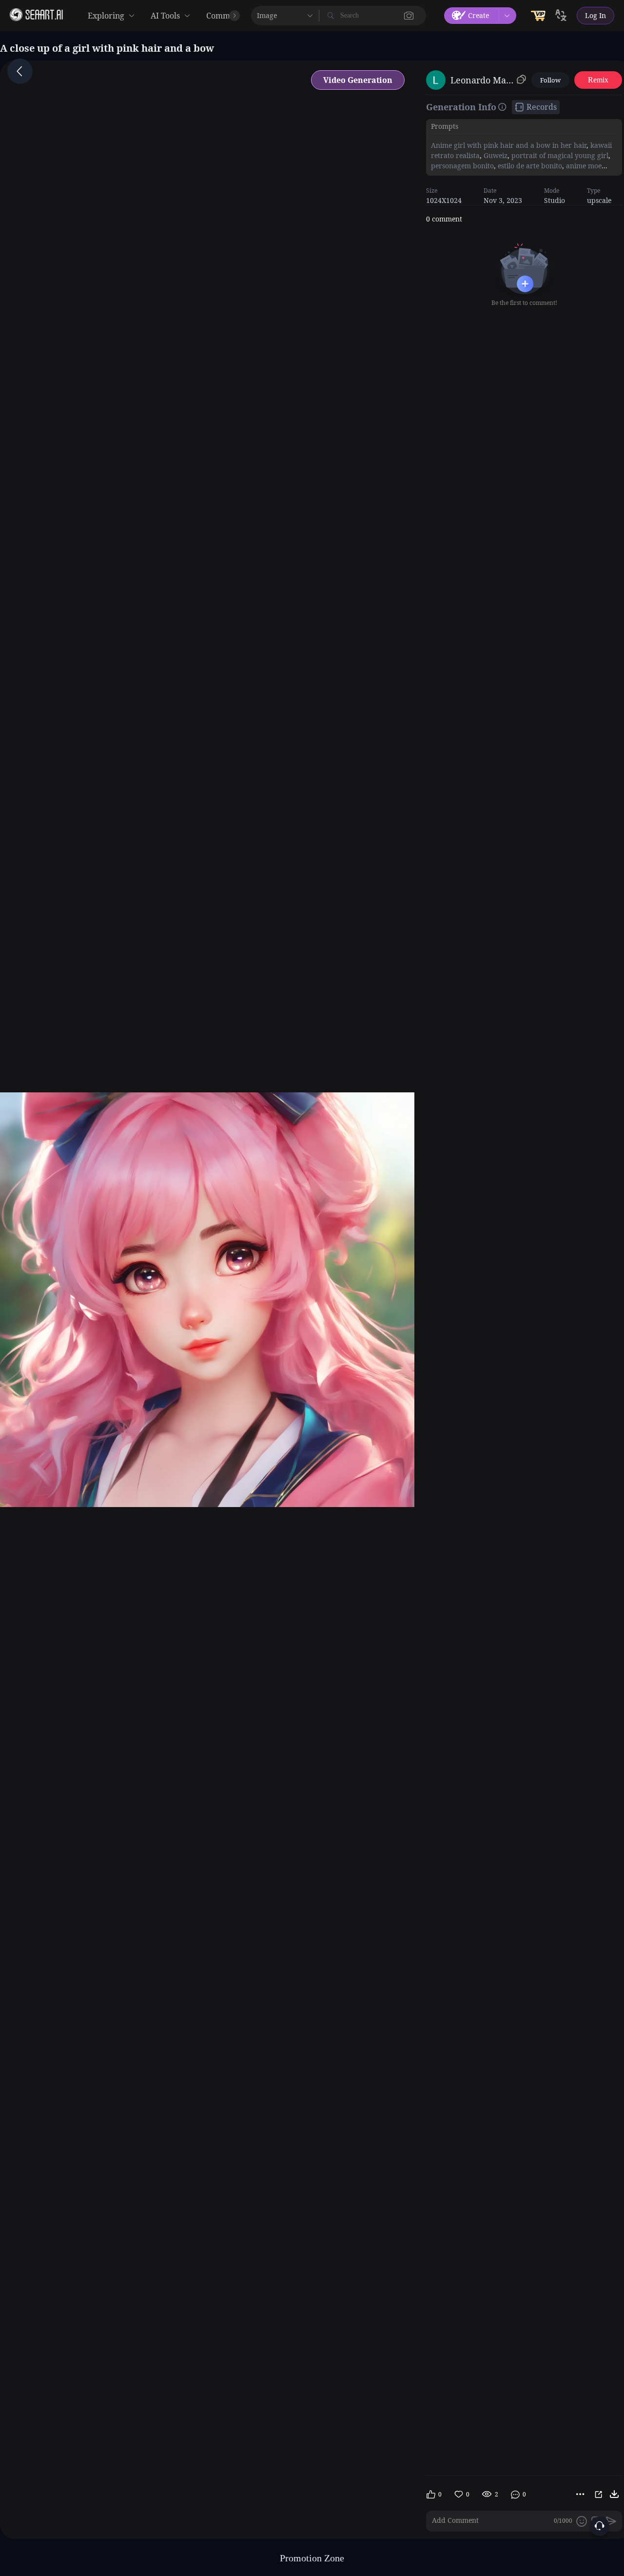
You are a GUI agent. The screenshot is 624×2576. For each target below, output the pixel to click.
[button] (409, 16)
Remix (598, 80)
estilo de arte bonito (529, 166)
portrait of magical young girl (559, 155)
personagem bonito (462, 166)
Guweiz (495, 155)
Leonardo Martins (482, 80)
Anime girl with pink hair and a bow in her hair (509, 145)
